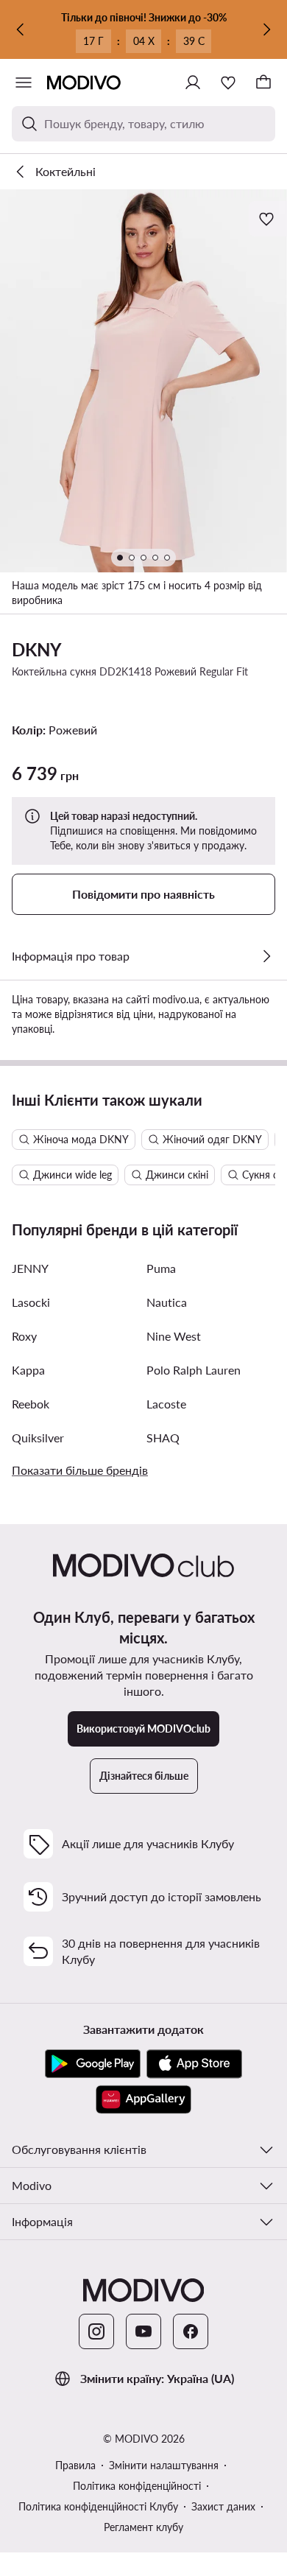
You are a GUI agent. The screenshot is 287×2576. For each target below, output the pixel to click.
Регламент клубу (143, 2527)
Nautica (167, 1302)
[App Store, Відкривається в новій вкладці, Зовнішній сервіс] (194, 2064)
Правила (75, 2465)
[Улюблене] (228, 83)
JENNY (30, 1268)
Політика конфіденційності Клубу (98, 2506)
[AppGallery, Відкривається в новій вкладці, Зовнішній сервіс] (143, 2099)
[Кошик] (263, 83)
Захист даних (223, 2506)
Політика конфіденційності (137, 2486)
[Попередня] (21, 29)
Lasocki (31, 1302)
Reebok (31, 1404)
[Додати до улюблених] (268, 219)
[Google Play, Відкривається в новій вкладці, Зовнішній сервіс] (93, 2064)
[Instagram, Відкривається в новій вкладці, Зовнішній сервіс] (96, 2331)
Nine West (174, 1336)
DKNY (37, 649)
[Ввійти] (193, 83)
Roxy (24, 1336)
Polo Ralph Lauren (194, 1370)
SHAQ (163, 1438)
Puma (161, 1268)
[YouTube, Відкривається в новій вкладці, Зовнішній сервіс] (143, 2331)
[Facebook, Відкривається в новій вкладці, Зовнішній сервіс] (191, 2331)
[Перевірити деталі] (266, 956)
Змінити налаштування (164, 2465)
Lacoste (166, 1404)
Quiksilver (38, 1438)
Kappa (28, 1370)
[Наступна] (266, 29)
